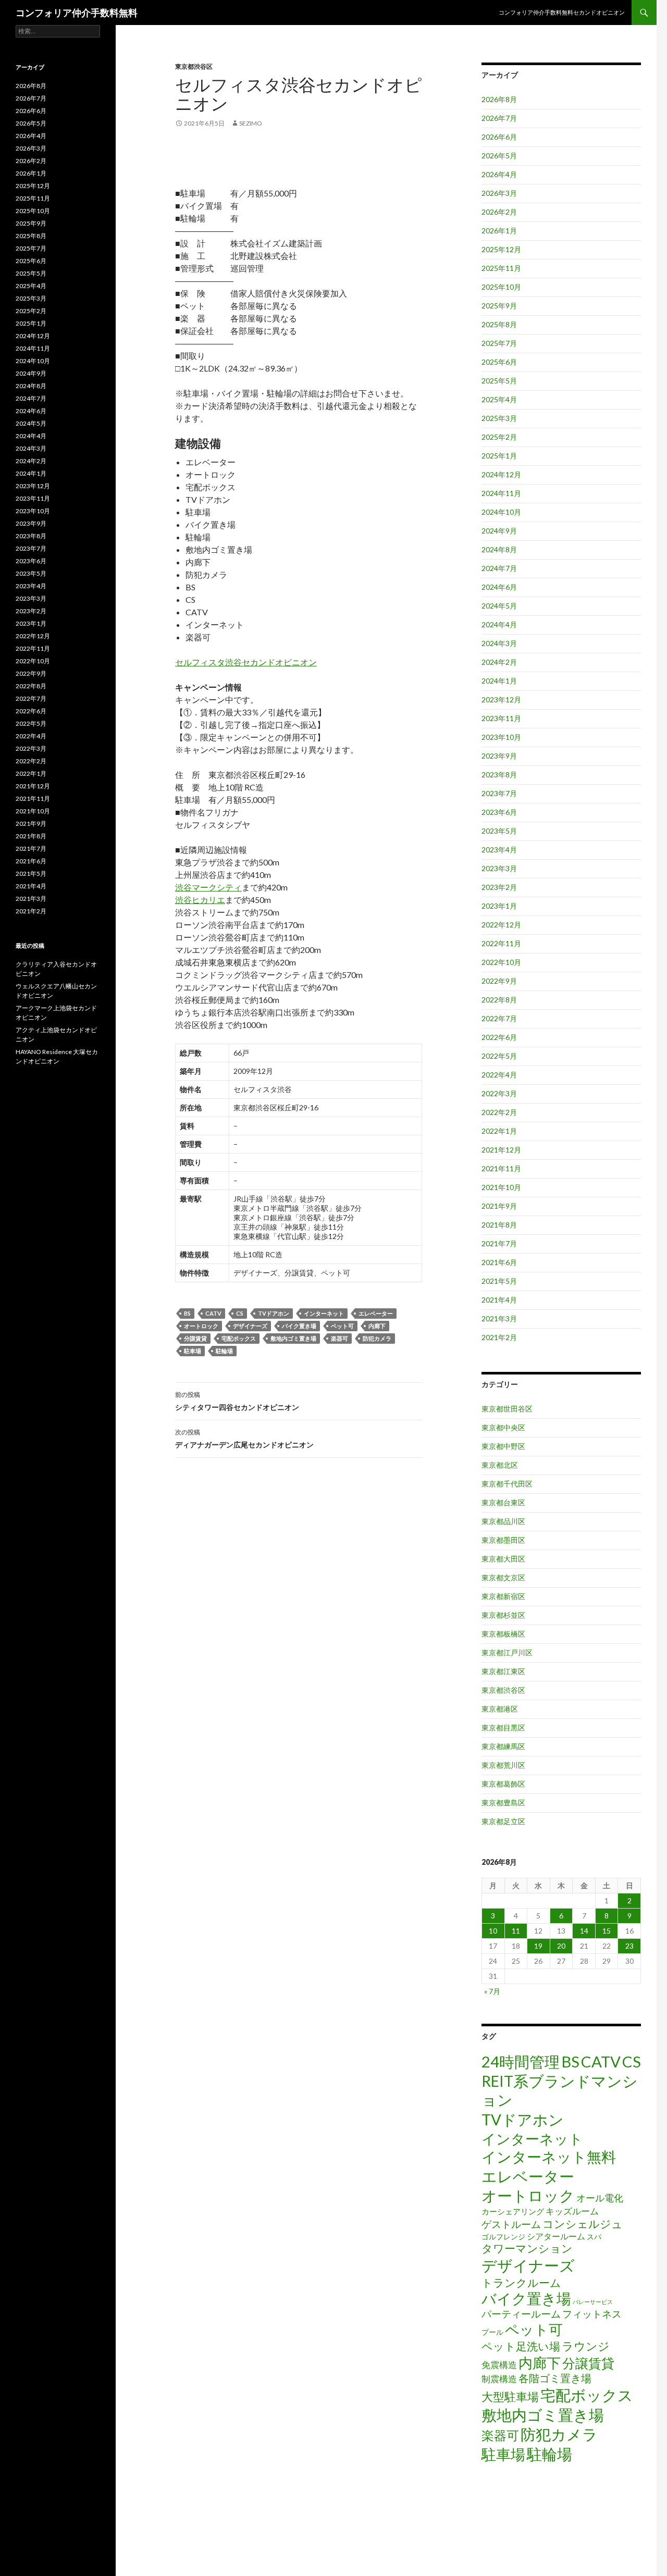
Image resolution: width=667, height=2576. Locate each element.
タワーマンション (527, 2248)
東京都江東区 (503, 1671)
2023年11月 (501, 718)
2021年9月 (499, 1206)
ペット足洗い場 (521, 2346)
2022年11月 (501, 943)
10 (493, 1931)
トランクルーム (521, 2282)
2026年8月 (499, 99)
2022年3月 (499, 1093)
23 (629, 1946)
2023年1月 (499, 906)
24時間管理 (521, 2061)
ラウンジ (586, 2346)
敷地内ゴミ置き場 (293, 1338)
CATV (213, 1313)
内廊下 (377, 1326)
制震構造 (499, 2379)
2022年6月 (499, 1037)
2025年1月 (499, 456)
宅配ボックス (239, 1338)
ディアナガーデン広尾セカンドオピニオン (244, 1439)
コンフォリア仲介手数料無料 (77, 13)
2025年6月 (499, 362)
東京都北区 (500, 1465)
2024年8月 (499, 549)
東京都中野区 (503, 1446)
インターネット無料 (549, 2157)
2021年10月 (501, 1187)
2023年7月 (499, 793)
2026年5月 (499, 156)
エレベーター (376, 1313)
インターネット (324, 1313)
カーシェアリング (513, 2212)
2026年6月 (499, 137)
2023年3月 (499, 868)
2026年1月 (499, 231)
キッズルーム (572, 2211)
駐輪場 (224, 1351)
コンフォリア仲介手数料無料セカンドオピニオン (562, 12)
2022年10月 (501, 962)
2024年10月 (501, 512)
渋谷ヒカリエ (200, 900)
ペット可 (342, 1326)
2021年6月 (499, 1262)
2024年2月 (499, 662)
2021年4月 (499, 1300)
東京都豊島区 (503, 1803)
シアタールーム (556, 2236)
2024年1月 (499, 681)
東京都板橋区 (503, 1634)
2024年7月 (499, 568)
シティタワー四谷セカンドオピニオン (237, 1401)
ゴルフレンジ (503, 2237)
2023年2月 (499, 887)
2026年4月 (499, 174)
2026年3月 (499, 193)
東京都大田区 (503, 1559)
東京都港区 (500, 1709)
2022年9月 (499, 981)
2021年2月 (499, 1337)
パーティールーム (521, 2314)
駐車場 (193, 1351)
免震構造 (499, 2365)
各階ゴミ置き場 (555, 2378)
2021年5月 (499, 1281)
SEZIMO (251, 123)
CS (240, 1313)
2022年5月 (499, 1056)
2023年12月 (501, 699)
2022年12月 (501, 925)
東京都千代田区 (507, 1484)
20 (561, 1946)
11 (516, 1931)
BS (187, 1313)
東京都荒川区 (503, 1765)
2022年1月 (499, 1131)
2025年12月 (501, 249)
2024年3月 (499, 643)
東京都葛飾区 (503, 1784)
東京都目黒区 (503, 1727)
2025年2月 (499, 437)
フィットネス (592, 2314)
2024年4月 (499, 624)
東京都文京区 (503, 1577)
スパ (594, 2237)
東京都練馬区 (503, 1746)
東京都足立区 (503, 1821)
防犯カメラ (377, 1338)
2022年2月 (499, 1112)
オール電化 (600, 2198)
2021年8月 (499, 1225)
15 (607, 1931)
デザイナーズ (250, 1326)
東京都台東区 (503, 1502)
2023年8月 (499, 775)
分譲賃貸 (195, 1338)
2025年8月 (499, 324)
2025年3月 (499, 418)
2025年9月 (499, 306)
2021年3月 (499, 1318)
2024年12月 (501, 474)
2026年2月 (499, 212)
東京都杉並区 (503, 1615)
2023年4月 (499, 850)
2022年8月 (499, 1000)
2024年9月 (499, 531)
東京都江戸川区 (507, 1652)
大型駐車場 (510, 2397)
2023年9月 (499, 756)
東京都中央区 (503, 1427)
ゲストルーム (511, 2224)
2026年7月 (499, 118)
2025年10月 (501, 287)
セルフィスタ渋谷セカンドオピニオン (246, 662)
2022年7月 (499, 1018)
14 (584, 1931)
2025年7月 (499, 343)
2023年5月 (499, 831)
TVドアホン (274, 1313)
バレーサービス (593, 2302)
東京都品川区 (503, 1521)
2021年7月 (499, 1243)
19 (538, 1946)
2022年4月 (499, 1075)
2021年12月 (501, 1150)
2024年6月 (499, 587)
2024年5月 (499, 606)
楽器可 (339, 1338)
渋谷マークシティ (208, 887)
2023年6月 (499, 812)
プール (492, 2332)
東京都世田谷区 (507, 1409)
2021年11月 (501, 1168)
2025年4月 (499, 399)
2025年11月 (501, 268)
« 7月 (492, 1991)
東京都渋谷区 (194, 66)
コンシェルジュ (583, 2224)
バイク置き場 (299, 1326)
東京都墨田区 (503, 1540)
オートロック (201, 1326)
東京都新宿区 (503, 1596)
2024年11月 (501, 493)
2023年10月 (501, 737)
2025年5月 (499, 381)
